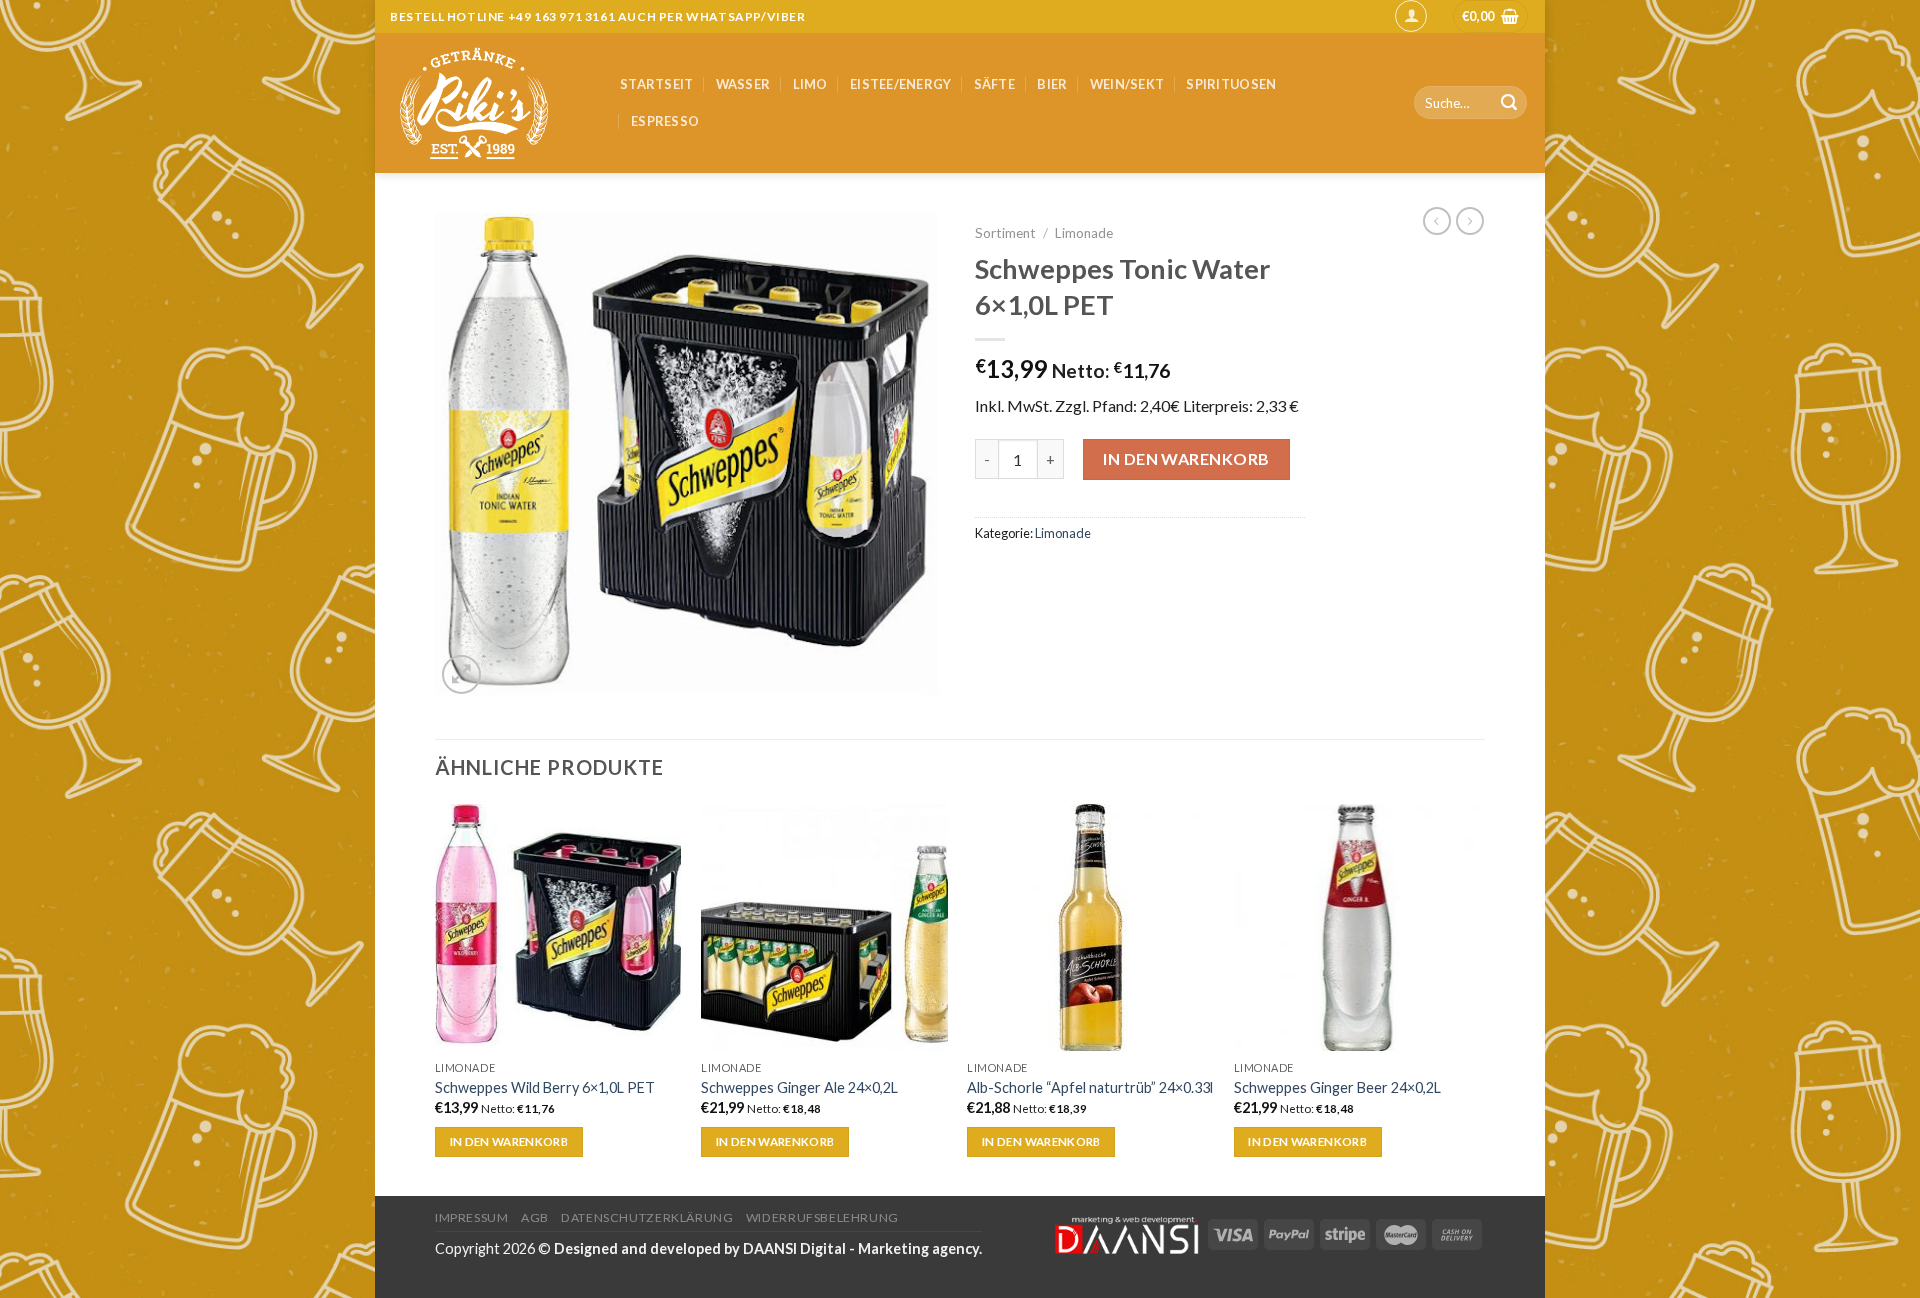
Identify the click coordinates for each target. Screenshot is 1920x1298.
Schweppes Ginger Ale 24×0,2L (799, 1087)
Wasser (743, 84)
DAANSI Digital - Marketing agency (861, 1248)
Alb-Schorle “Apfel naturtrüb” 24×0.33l (1090, 1087)
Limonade (1084, 233)
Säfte (994, 84)
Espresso (665, 121)
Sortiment (1005, 233)
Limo (810, 84)
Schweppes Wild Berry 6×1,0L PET (545, 1087)
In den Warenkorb (1186, 458)
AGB (535, 1217)
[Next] (1479, 998)
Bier (1052, 84)
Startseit (656, 84)
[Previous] (436, 998)
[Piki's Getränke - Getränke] (490, 103)
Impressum (472, 1217)
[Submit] (1509, 103)
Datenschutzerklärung (647, 1217)
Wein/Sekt (1127, 84)
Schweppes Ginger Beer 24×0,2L (1337, 1087)
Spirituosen (1231, 84)
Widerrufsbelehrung (822, 1217)
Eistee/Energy (900, 84)
